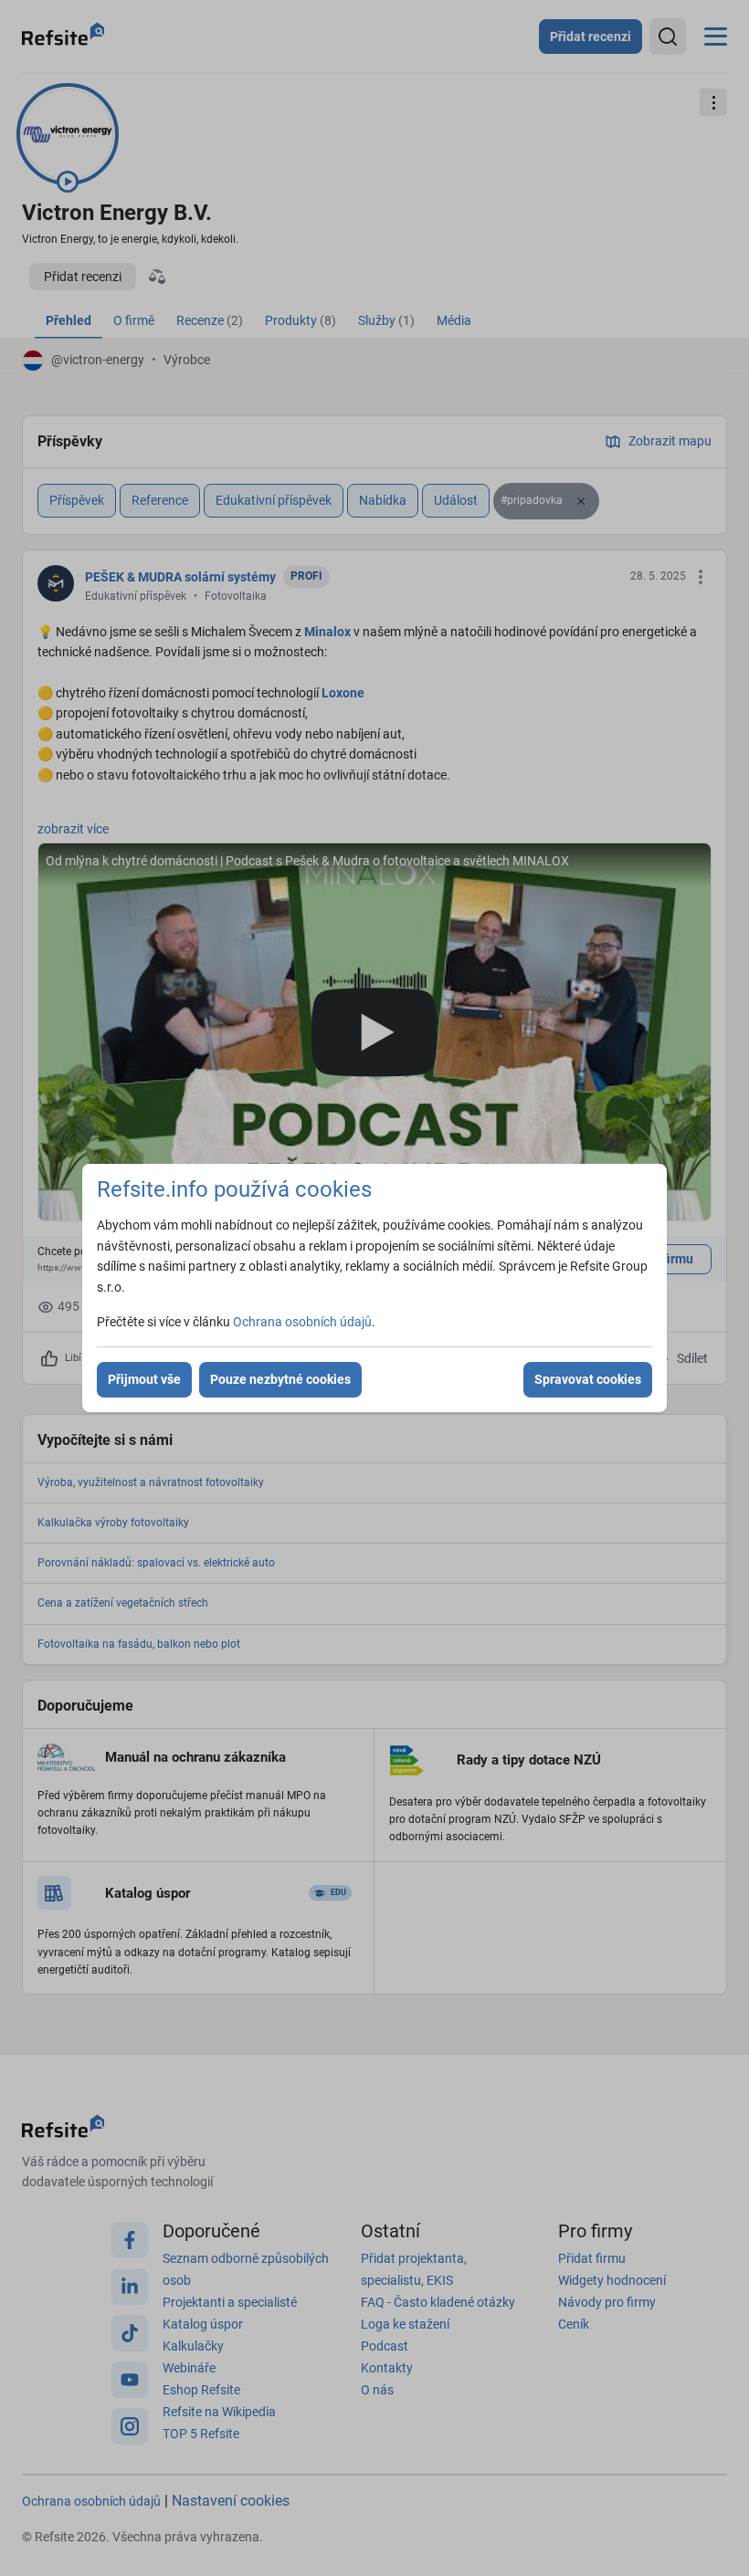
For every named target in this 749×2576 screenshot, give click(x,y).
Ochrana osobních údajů (302, 1322)
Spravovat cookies (588, 1379)
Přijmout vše (144, 1379)
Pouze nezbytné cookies (280, 1379)
